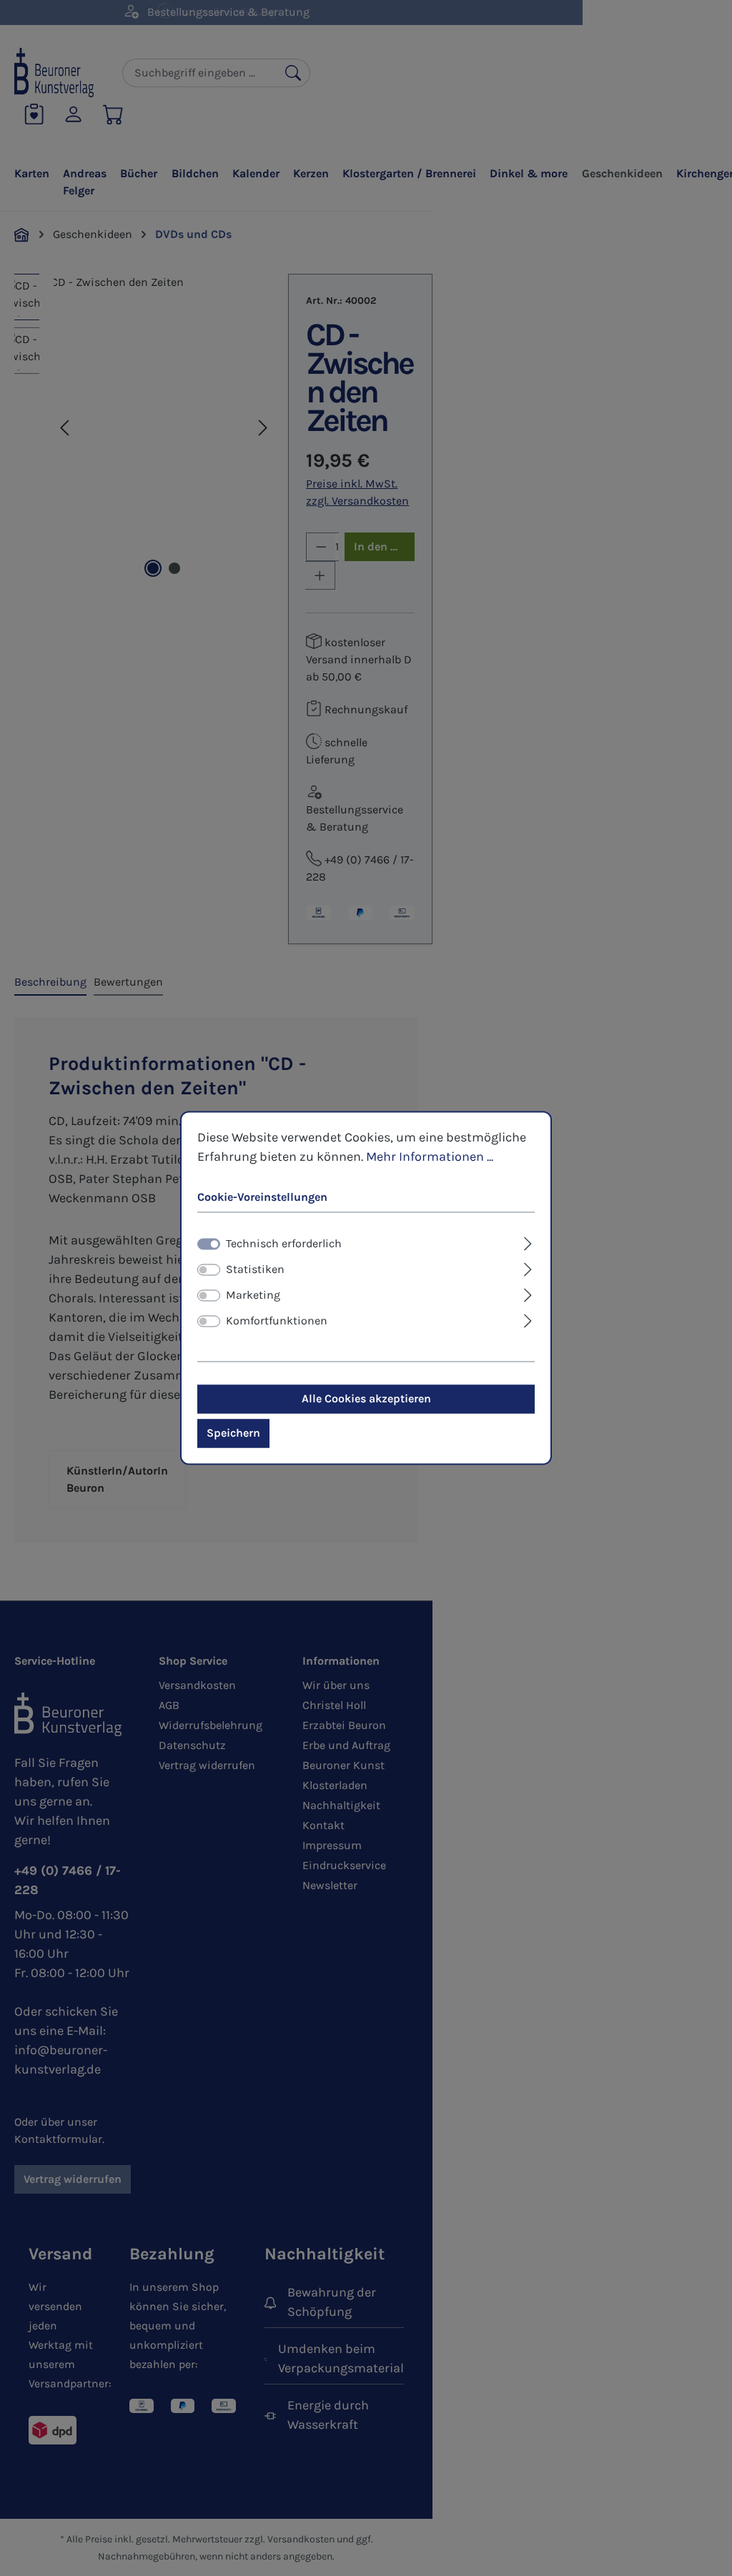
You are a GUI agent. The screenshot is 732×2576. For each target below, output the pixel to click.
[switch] (209, 1270)
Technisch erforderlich (284, 1244)
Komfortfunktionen (277, 1321)
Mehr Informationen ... (430, 1156)
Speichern (233, 1433)
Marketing (253, 1296)
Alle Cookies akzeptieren (366, 1399)
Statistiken (255, 1270)
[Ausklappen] (528, 1242)
